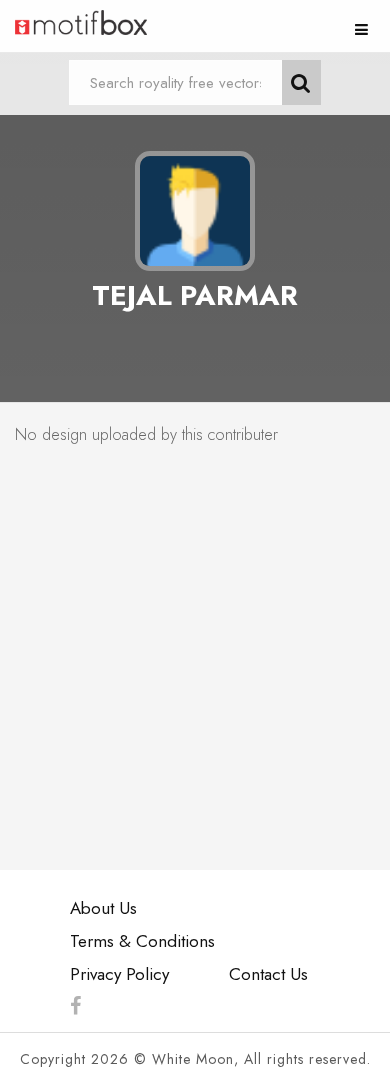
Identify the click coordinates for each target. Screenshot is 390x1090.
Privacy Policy (119, 974)
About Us (103, 908)
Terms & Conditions (142, 941)
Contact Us (268, 974)
